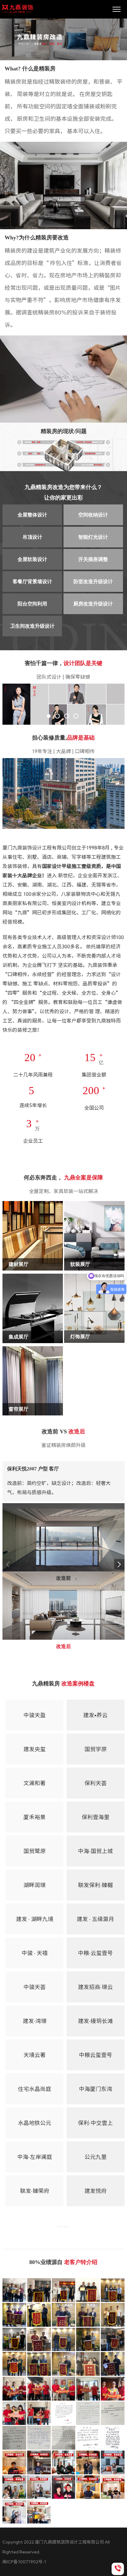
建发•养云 (95, 1715)
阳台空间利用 (32, 604)
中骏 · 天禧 (35, 1953)
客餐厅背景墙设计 (32, 582)
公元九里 (96, 2157)
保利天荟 (96, 1783)
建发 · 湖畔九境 (35, 1919)
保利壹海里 (96, 1817)
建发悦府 (96, 2191)
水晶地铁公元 (35, 2123)
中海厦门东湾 (96, 2089)
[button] (119, 1564)
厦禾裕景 (35, 1817)
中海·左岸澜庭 (35, 2157)
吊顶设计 (32, 537)
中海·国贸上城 (95, 1851)
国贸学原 (96, 1749)
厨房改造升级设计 (93, 604)
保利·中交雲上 (95, 2123)
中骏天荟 (35, 1987)
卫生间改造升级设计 (32, 626)
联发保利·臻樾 (95, 1885)
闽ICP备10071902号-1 (24, 2562)
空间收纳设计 (93, 515)
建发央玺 (35, 1749)
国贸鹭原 (35, 1851)
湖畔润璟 (35, 1885)
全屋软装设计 (32, 559)
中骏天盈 (35, 1715)
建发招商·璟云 (95, 1987)
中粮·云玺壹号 (95, 1953)
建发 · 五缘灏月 (95, 1919)
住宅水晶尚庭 (35, 2089)
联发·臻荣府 (35, 2191)
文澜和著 (35, 1783)
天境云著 (35, 2055)
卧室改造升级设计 (93, 582)
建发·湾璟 (35, 2021)
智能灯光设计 (93, 537)
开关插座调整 (93, 559)
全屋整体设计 (32, 515)
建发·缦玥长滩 (95, 2021)
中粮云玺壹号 (96, 2055)
